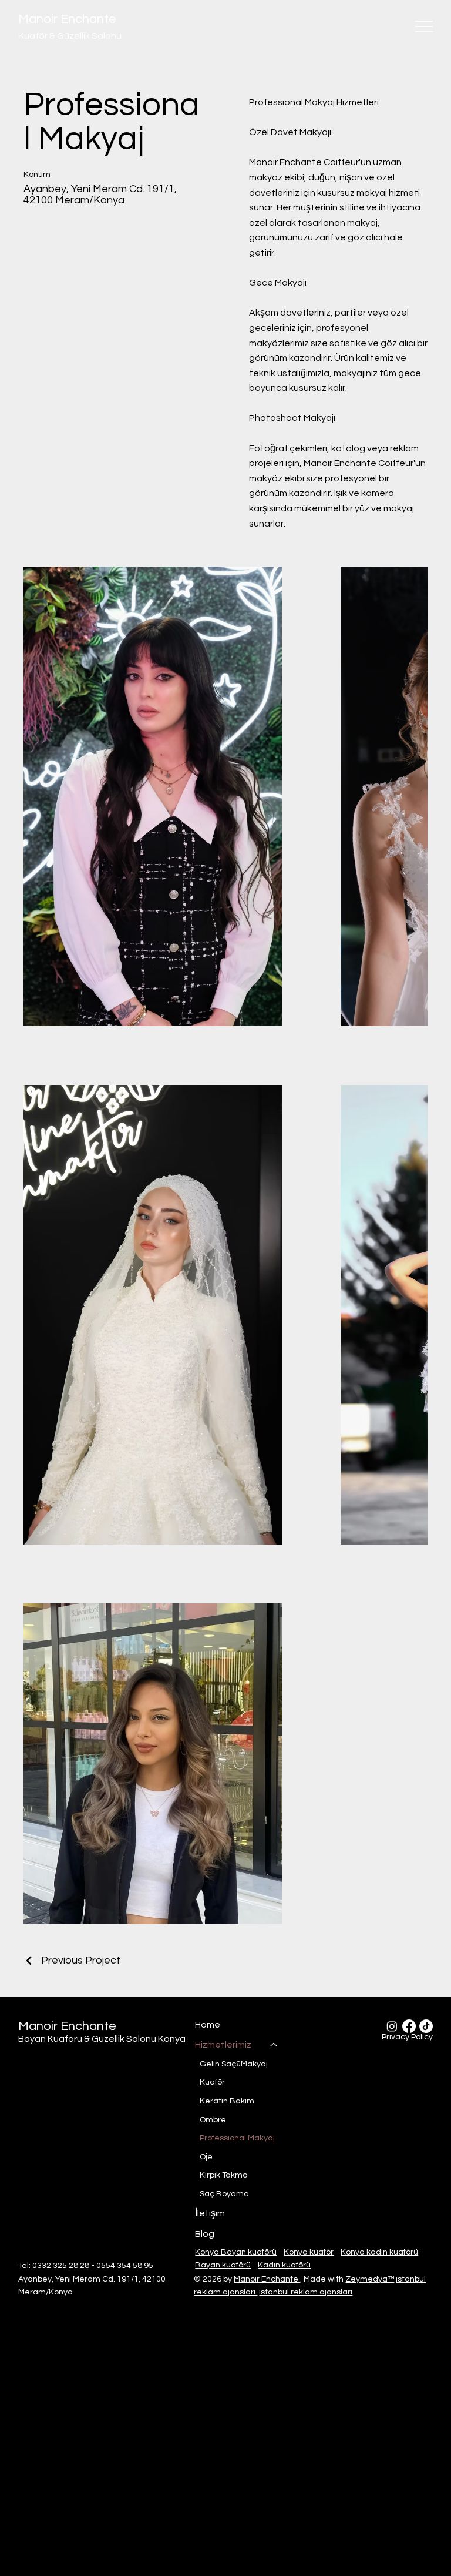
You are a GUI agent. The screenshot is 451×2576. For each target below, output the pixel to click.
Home (208, 2025)
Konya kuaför (309, 2252)
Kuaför (212, 2082)
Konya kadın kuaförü (379, 2252)
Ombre (213, 2120)
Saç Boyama (224, 2194)
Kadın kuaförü (284, 2265)
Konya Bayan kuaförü (236, 2252)
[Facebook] (409, 2026)
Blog (205, 2234)
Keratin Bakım (227, 2101)
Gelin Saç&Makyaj (234, 2064)
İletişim (210, 2213)
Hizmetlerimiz (223, 2045)
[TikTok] (426, 2026)
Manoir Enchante (67, 19)
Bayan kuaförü (223, 2265)
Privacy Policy (407, 2037)
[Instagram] (392, 2026)
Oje (206, 2157)
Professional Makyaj (237, 2138)
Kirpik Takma (224, 2175)
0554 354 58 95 (125, 2266)
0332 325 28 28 (62, 2266)
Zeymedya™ (370, 2279)
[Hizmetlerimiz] (274, 2045)
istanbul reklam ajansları (306, 2292)
